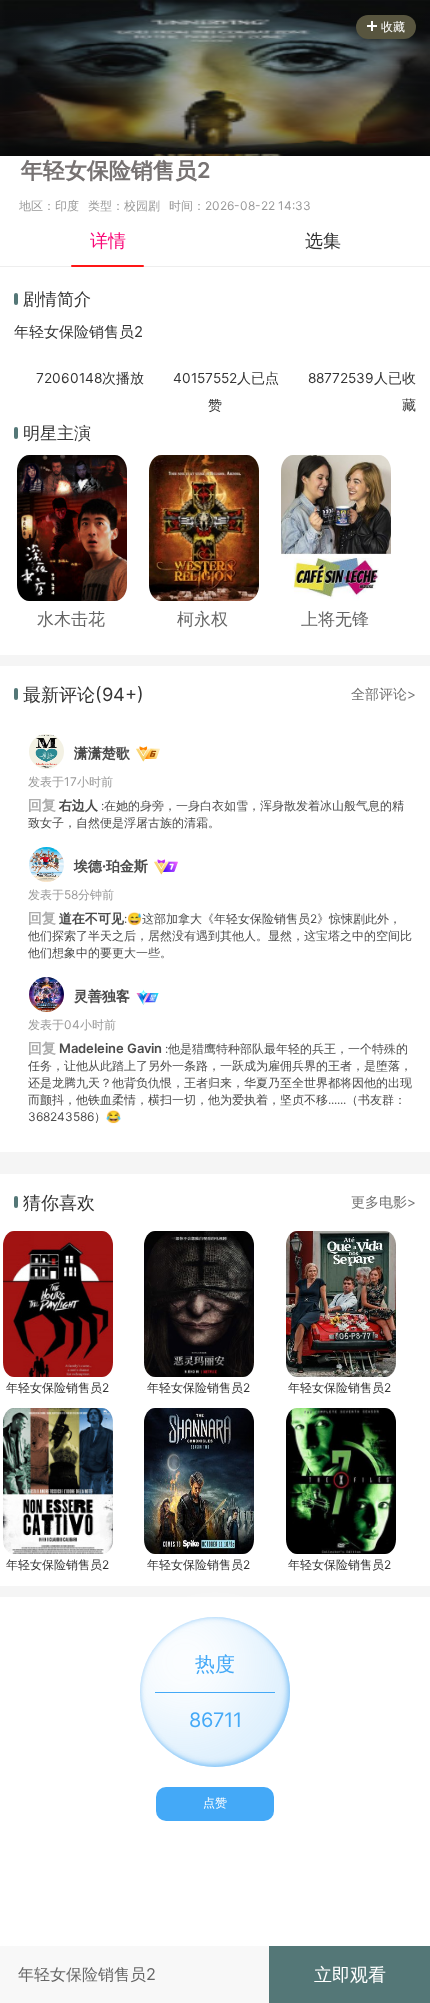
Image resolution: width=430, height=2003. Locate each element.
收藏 (393, 26)
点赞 (215, 1802)
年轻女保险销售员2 (57, 1387)
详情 (108, 240)
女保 (59, 332)
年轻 (29, 332)
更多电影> (383, 1202)
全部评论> (383, 694)
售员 (119, 332)
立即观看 (350, 1974)
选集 (323, 240)
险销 (89, 332)
